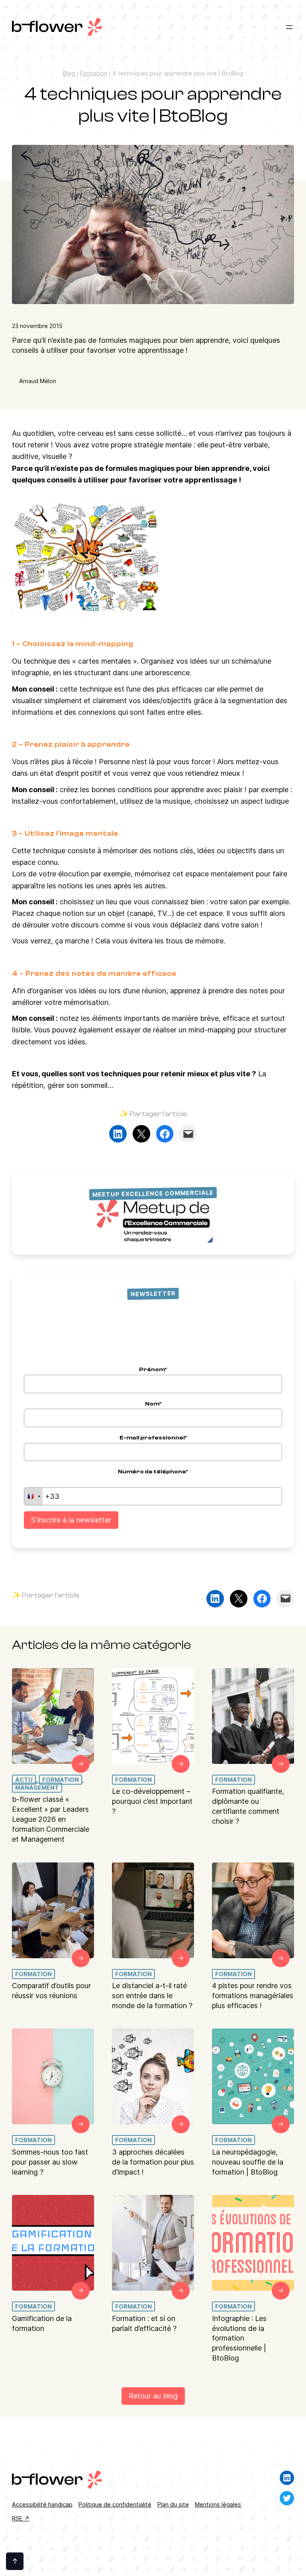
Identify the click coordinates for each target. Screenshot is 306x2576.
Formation (94, 73)
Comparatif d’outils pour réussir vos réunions (51, 1991)
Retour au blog (153, 2396)
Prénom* (153, 1369)
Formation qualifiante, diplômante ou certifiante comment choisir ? (248, 1806)
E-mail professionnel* (153, 1438)
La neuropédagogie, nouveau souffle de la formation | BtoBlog (248, 2162)
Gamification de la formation (42, 2323)
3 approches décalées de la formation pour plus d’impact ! (153, 2162)
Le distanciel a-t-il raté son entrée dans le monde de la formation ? (152, 1996)
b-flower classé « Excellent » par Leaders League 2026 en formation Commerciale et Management (51, 1819)
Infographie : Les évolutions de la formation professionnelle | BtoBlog (239, 2338)
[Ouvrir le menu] (289, 27)
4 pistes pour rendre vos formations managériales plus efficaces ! (253, 1996)
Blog (69, 73)
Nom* (153, 1404)
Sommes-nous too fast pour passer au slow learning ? (50, 2162)
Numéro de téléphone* (153, 1472)
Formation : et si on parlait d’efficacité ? (144, 2323)
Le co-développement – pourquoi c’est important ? (152, 1801)
